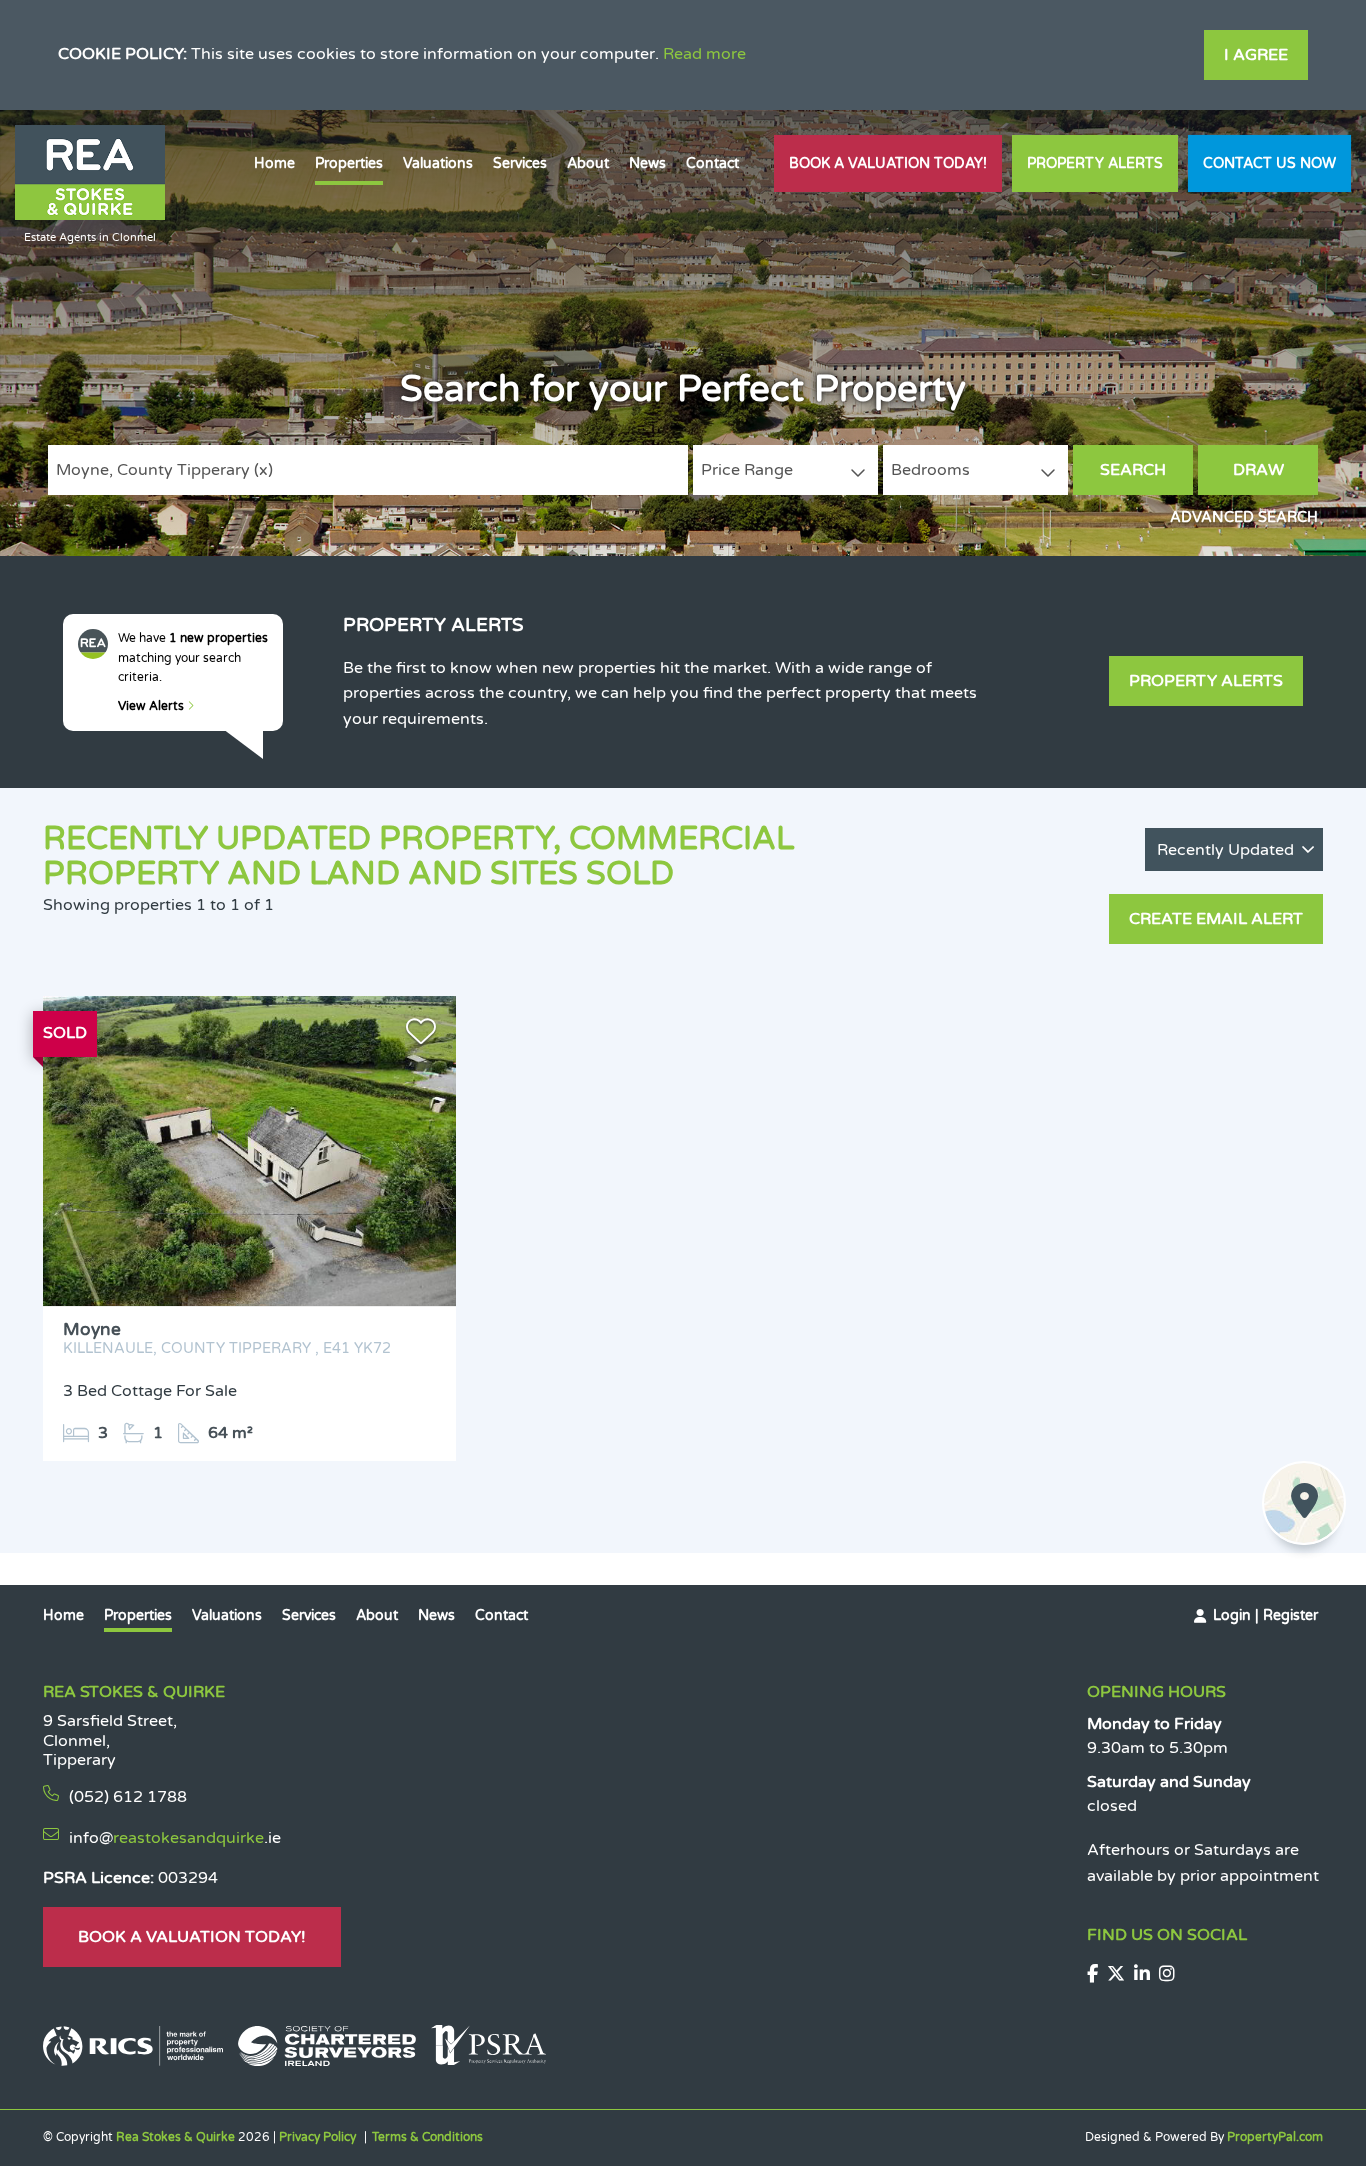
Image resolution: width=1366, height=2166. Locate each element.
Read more (704, 54)
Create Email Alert (1216, 919)
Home (274, 163)
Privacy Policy (317, 2137)
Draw (1258, 470)
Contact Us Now (1269, 163)
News (647, 163)
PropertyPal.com (1275, 2137)
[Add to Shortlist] (421, 1036)
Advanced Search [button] (1244, 517)
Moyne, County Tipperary (164, 470)
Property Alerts (1095, 163)
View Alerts (152, 706)
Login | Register (1265, 1615)
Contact (712, 163)
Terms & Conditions (427, 2137)
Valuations (438, 163)
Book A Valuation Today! (888, 163)
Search (1133, 470)
